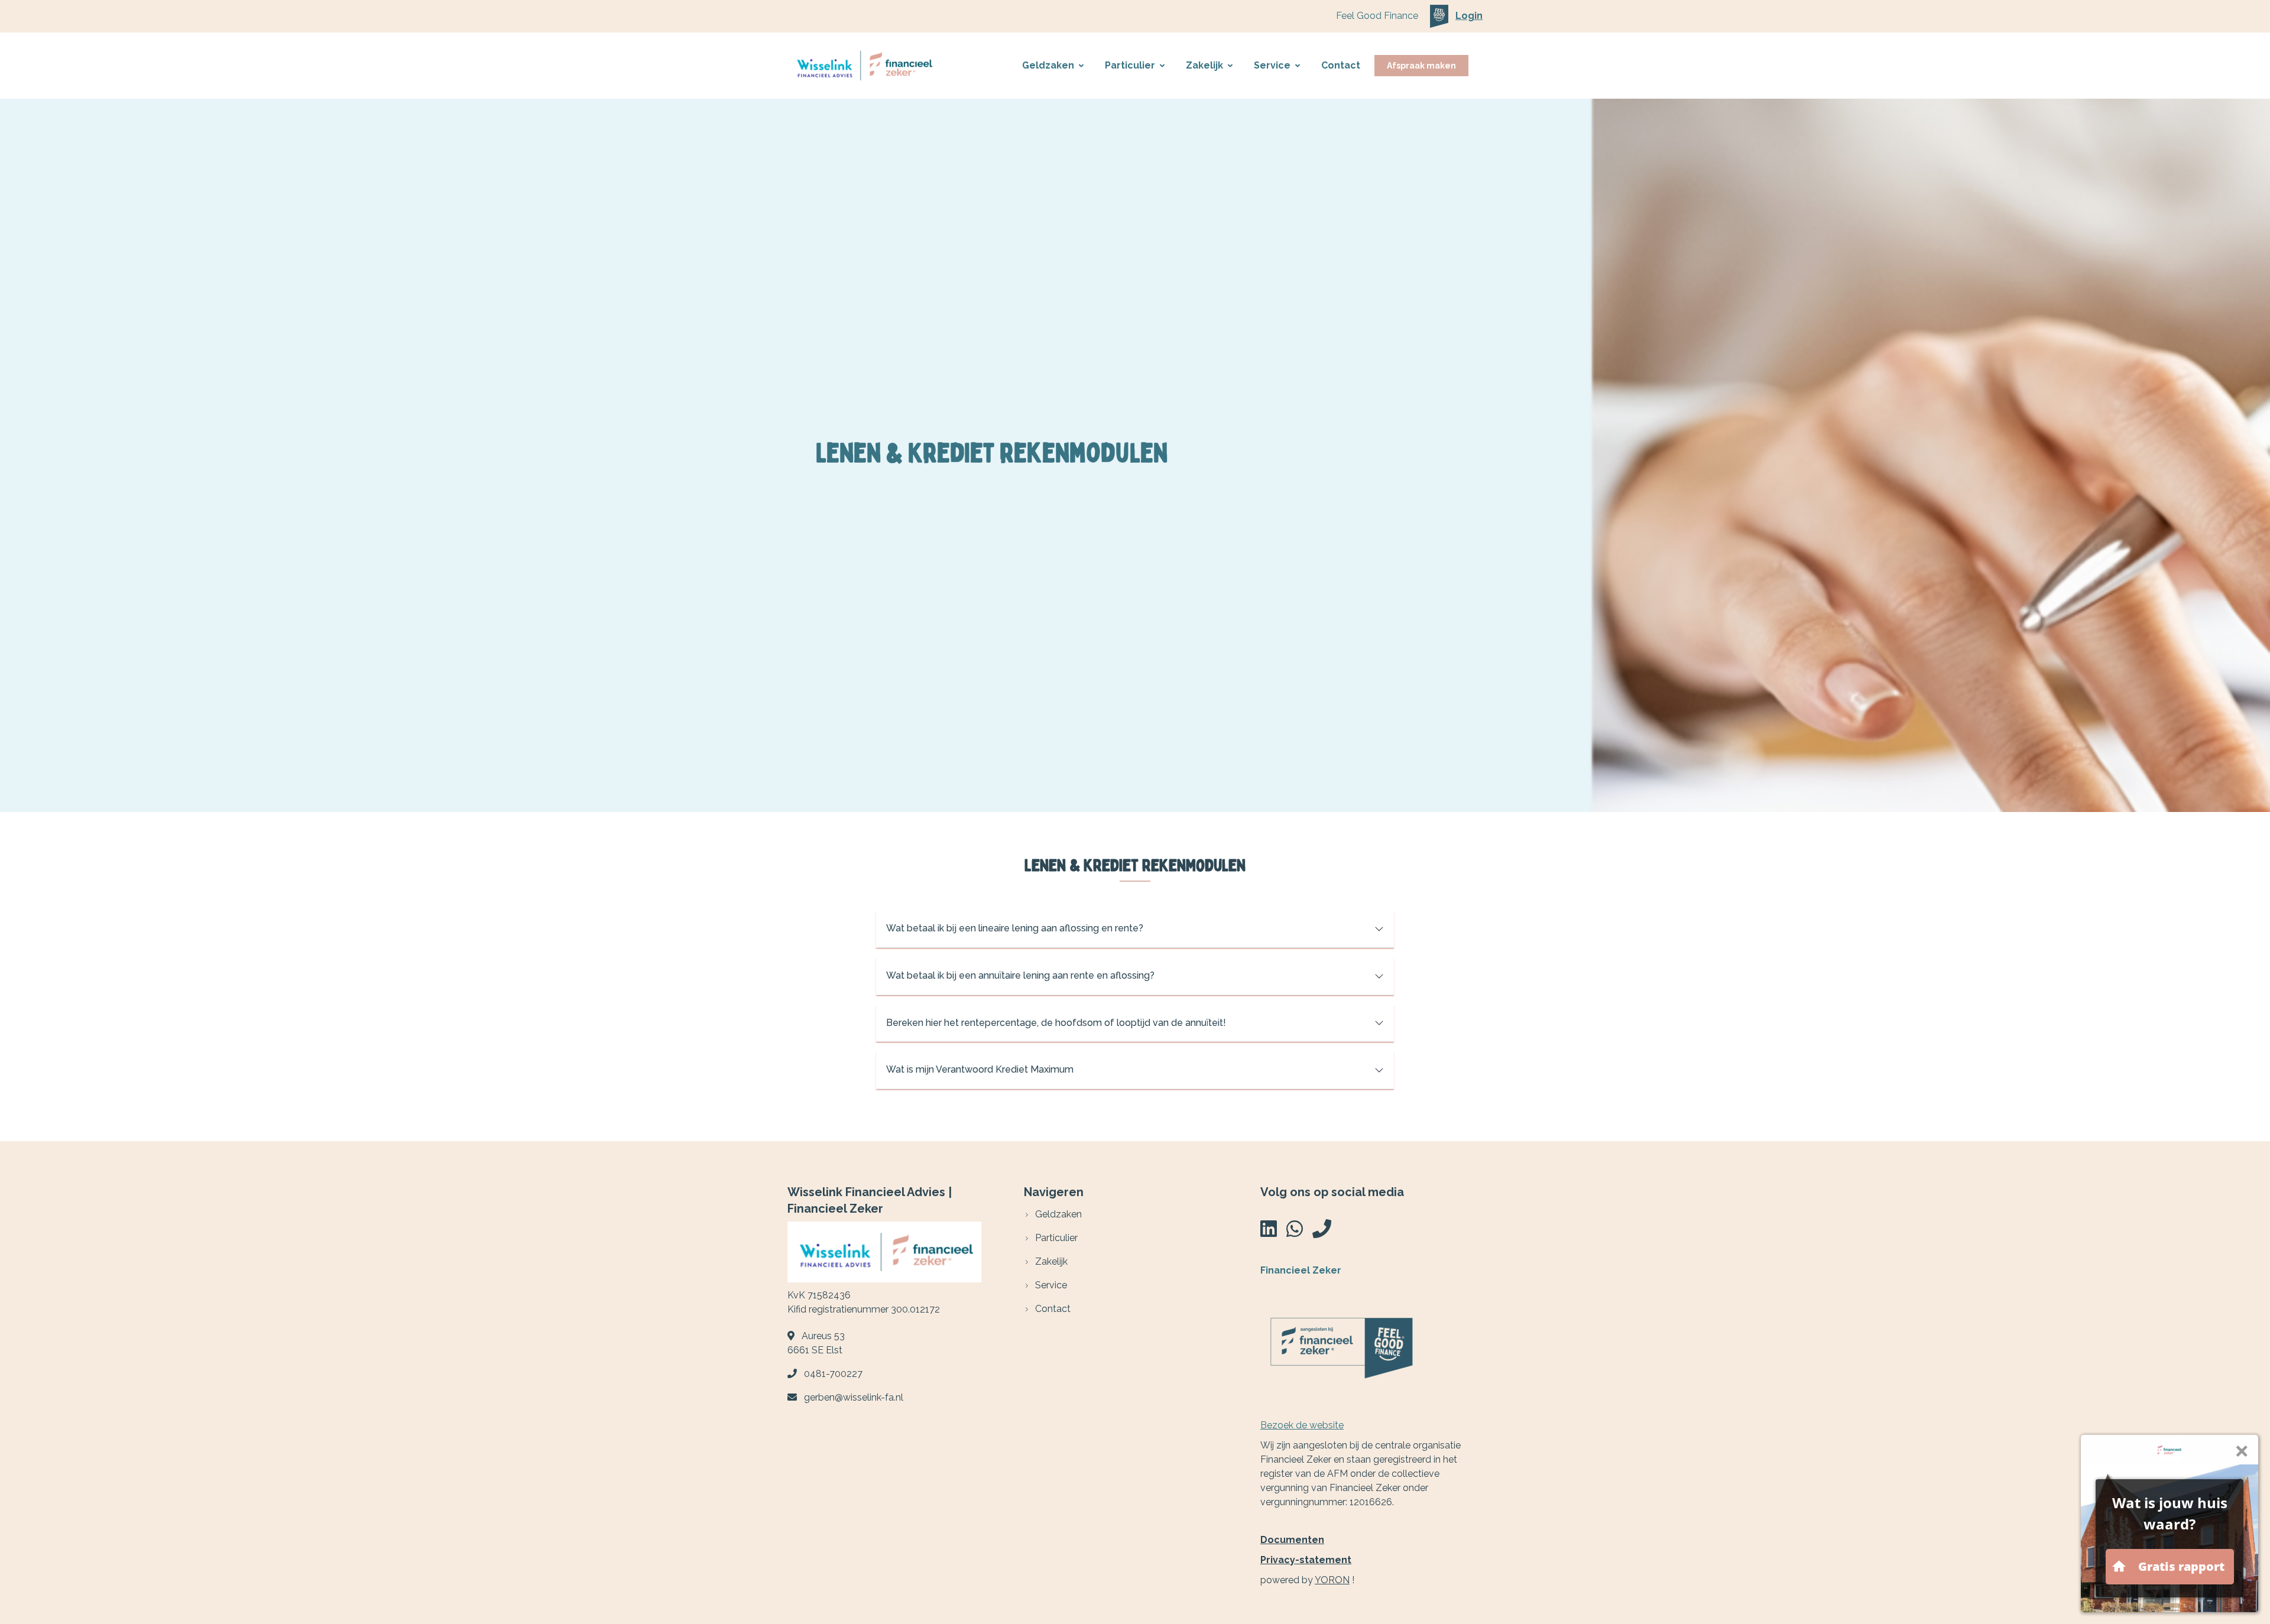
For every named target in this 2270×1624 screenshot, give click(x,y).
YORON (1332, 1580)
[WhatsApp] (1295, 1232)
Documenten (1292, 1540)
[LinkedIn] (1269, 1232)
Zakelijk (1204, 65)
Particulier (1130, 65)
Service (1272, 65)
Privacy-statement (1306, 1560)
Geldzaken (1048, 65)
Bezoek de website (1302, 1425)
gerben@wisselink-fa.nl (854, 1397)
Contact (1341, 65)
